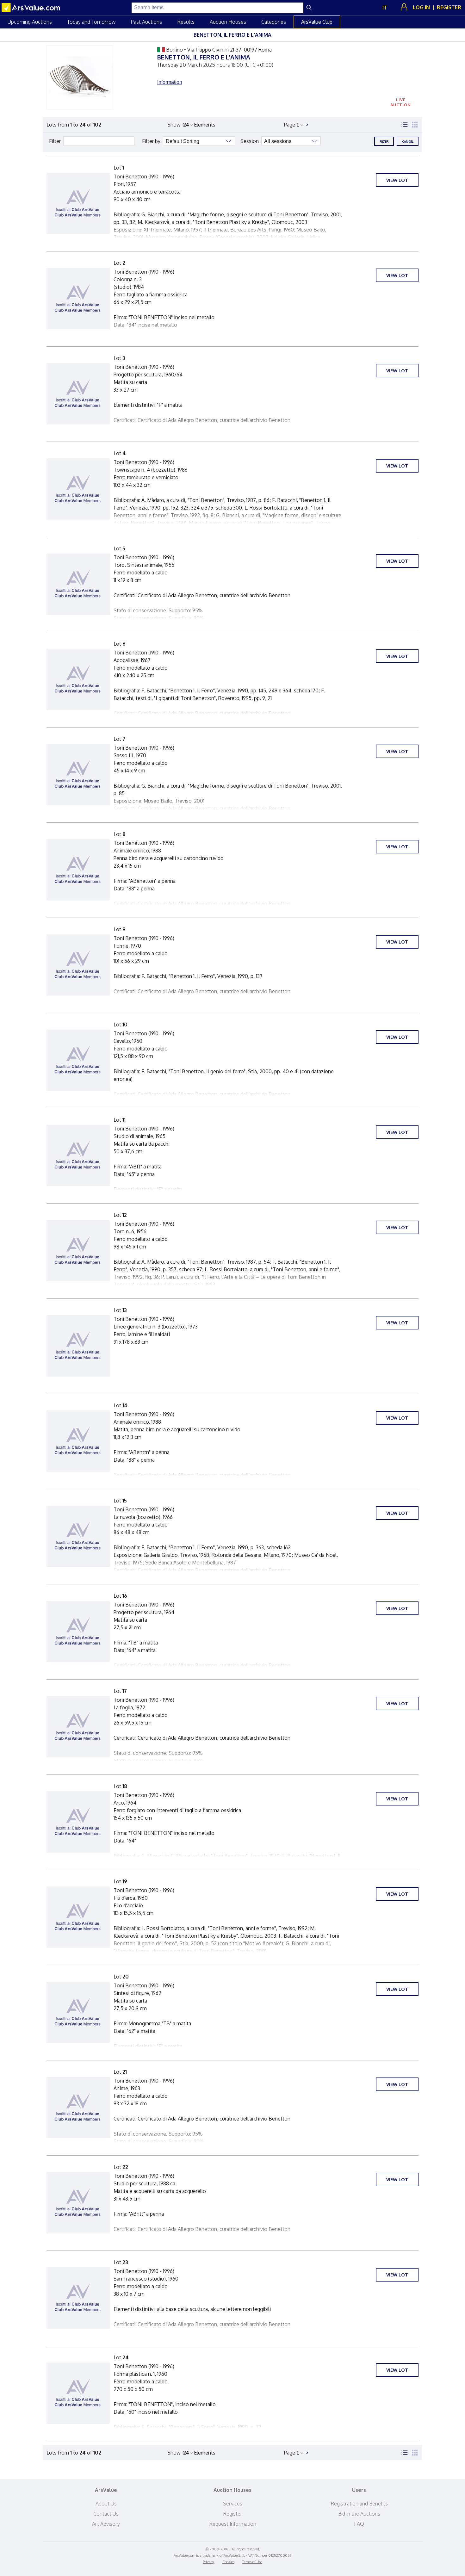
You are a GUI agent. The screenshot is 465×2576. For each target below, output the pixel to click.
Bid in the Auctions (359, 2514)
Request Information (233, 2524)
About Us (106, 2504)
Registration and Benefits (359, 2504)
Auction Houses (228, 22)
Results (186, 22)
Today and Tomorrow (91, 22)
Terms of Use (252, 2562)
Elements (205, 125)
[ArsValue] (32, 8)
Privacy (208, 2562)
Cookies (228, 2562)
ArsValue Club (317, 22)
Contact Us (106, 2514)
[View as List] (405, 125)
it (385, 8)
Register (233, 2514)
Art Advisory (106, 2524)
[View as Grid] (415, 125)
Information (170, 82)
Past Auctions (146, 22)
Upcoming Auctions (30, 22)
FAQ (359, 2524)
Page (290, 125)
